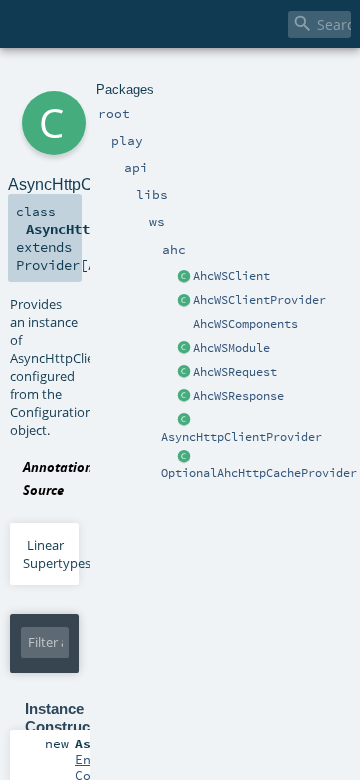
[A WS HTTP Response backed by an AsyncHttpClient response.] (184, 397)
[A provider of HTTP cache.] (184, 457)
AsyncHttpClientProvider (241, 437)
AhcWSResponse (238, 396)
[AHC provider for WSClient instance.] (184, 301)
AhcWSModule (231, 348)
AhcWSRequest (235, 372)
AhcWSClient (231, 276)
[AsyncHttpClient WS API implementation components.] (184, 325)
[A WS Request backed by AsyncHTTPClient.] (184, 373)
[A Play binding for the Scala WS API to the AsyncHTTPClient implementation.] (184, 349)
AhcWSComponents (245, 324)
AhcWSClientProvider (259, 300)
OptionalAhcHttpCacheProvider (259, 473)
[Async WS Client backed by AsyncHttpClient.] (184, 277)
